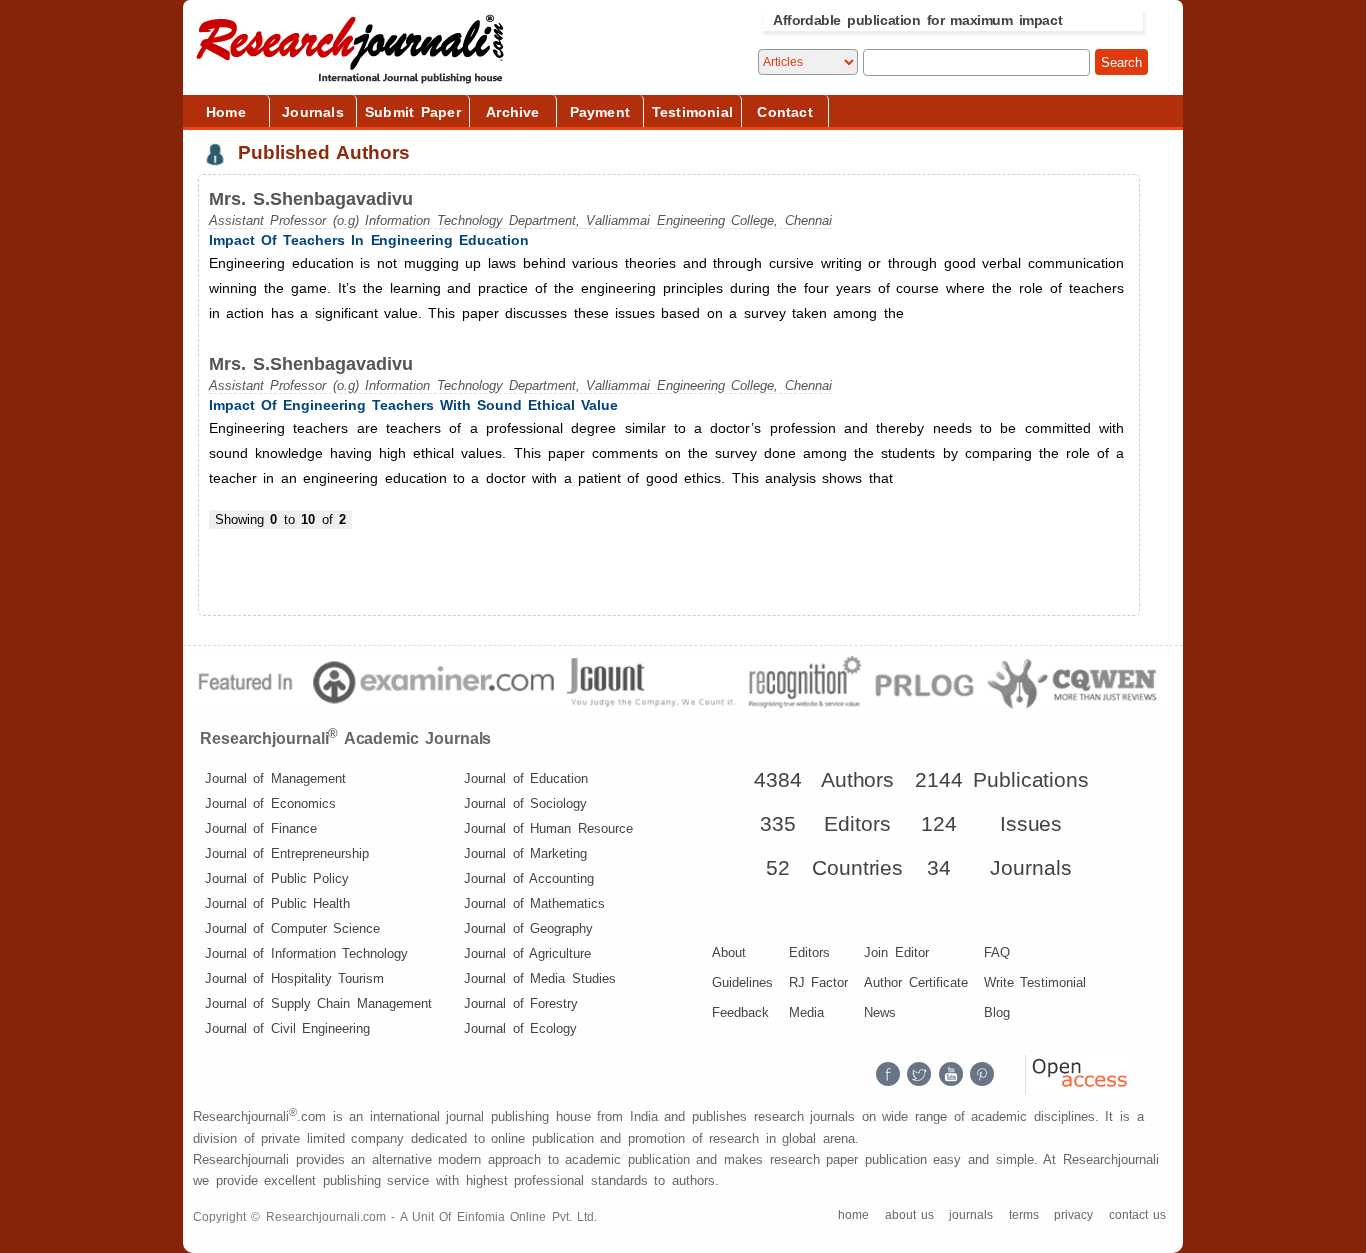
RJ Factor (818, 982)
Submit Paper (413, 112)
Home (226, 112)
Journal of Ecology (520, 1028)
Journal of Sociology (525, 803)
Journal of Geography (528, 928)
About (729, 952)
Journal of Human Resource (548, 828)
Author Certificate (915, 982)
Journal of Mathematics (534, 903)
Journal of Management (275, 778)
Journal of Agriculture (527, 953)
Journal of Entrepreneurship (287, 853)
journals (971, 1215)
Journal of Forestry (521, 1003)
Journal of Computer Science (292, 928)
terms (1024, 1215)
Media (806, 1012)
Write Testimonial (1035, 982)
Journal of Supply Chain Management (318, 1003)
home (853, 1215)
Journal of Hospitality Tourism (294, 978)
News (880, 1012)
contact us (1137, 1215)
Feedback (740, 1012)
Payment (600, 112)
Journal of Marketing (525, 853)
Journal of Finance (261, 828)
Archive (512, 112)
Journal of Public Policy (277, 878)
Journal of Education (526, 778)
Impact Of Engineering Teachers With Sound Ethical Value (413, 405)
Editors (809, 952)
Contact (784, 112)
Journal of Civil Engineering (287, 1028)
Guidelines (742, 982)
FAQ (997, 952)
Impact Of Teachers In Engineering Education (369, 240)
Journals (313, 112)
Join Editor (896, 952)
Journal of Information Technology (306, 953)
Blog (997, 1012)
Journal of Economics (270, 803)
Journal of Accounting (529, 878)
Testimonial (692, 112)
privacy (1073, 1215)
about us (909, 1215)
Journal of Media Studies (539, 978)
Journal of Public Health (277, 903)
